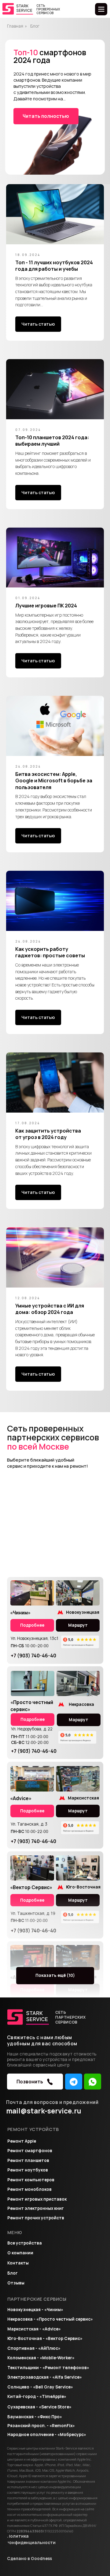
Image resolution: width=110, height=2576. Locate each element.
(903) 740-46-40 (33, 1656)
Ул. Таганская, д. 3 (29, 1824)
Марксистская (83, 1798)
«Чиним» (20, 1613)
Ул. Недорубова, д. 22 (32, 1729)
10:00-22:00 (29, 1831)
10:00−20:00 (30, 1646)
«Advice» (21, 1798)
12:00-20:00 (30, 1742)
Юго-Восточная (83, 1887)
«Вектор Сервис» (31, 1887)
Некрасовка (81, 1704)
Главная (15, 26)
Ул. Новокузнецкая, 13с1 (35, 1638)
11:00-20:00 (30, 1737)
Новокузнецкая (83, 1612)
